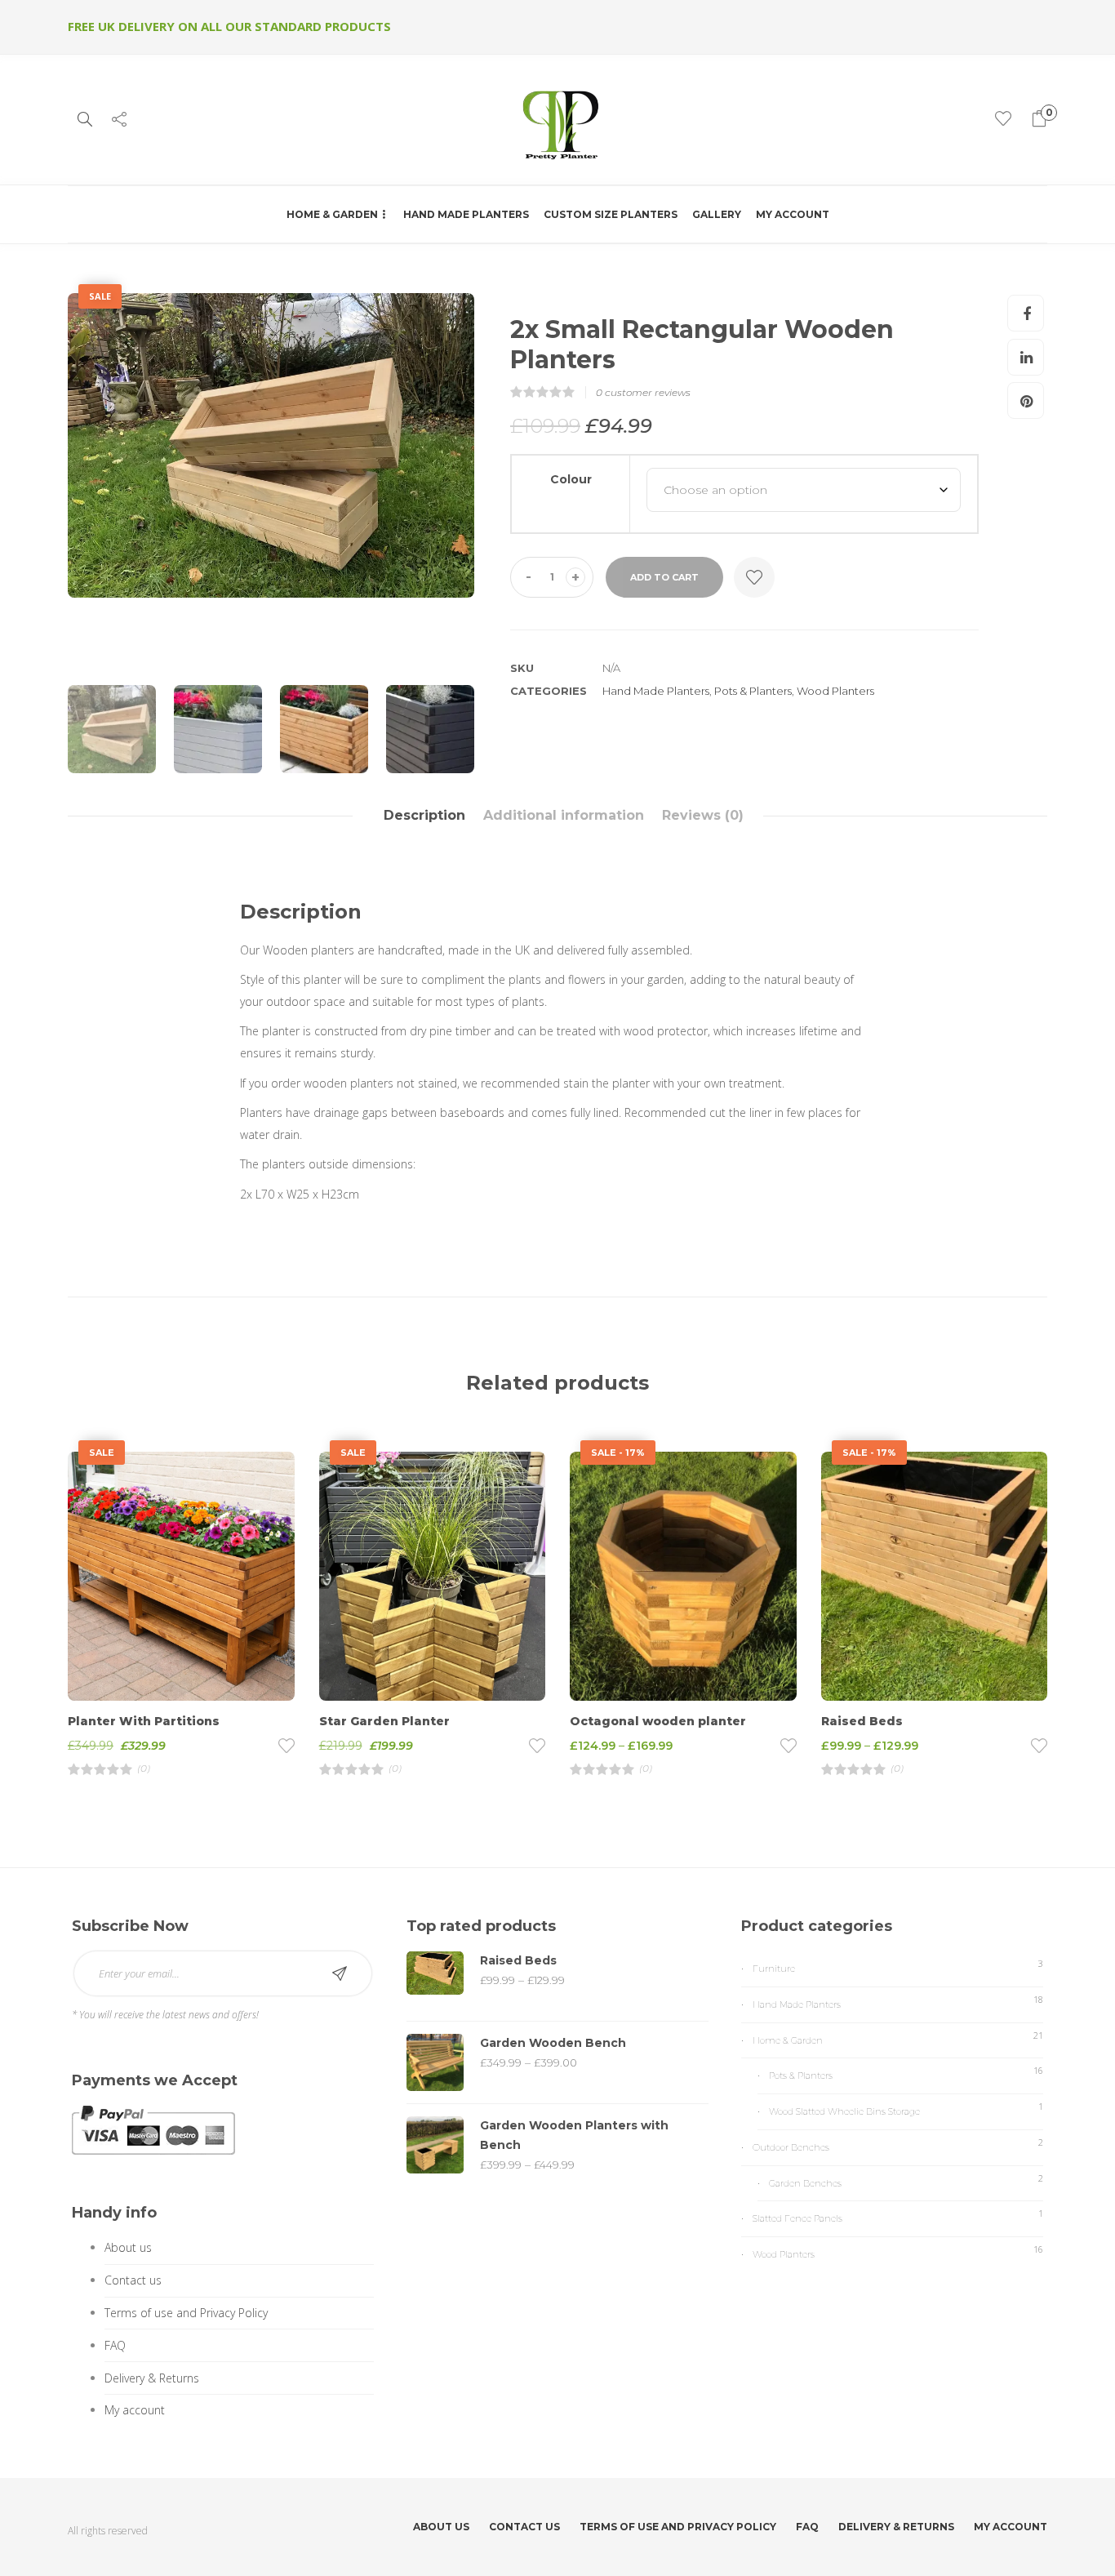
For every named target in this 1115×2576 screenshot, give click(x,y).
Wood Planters (835, 691)
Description (424, 815)
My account (793, 214)
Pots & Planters (753, 691)
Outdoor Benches (791, 2147)
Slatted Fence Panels (797, 2218)
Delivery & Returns (152, 2378)
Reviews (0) (703, 815)
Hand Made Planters (466, 214)
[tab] (424, 816)
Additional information (564, 815)
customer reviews (643, 392)
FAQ (115, 2345)
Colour (571, 479)
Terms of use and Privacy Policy (186, 2313)
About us (128, 2247)
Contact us (133, 2280)
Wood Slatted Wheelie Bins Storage (844, 2111)
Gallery (717, 214)
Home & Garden (332, 214)
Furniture (774, 1969)
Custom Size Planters (611, 214)
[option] (271, 446)
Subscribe (340, 1973)
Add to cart (664, 577)
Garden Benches (805, 2183)
